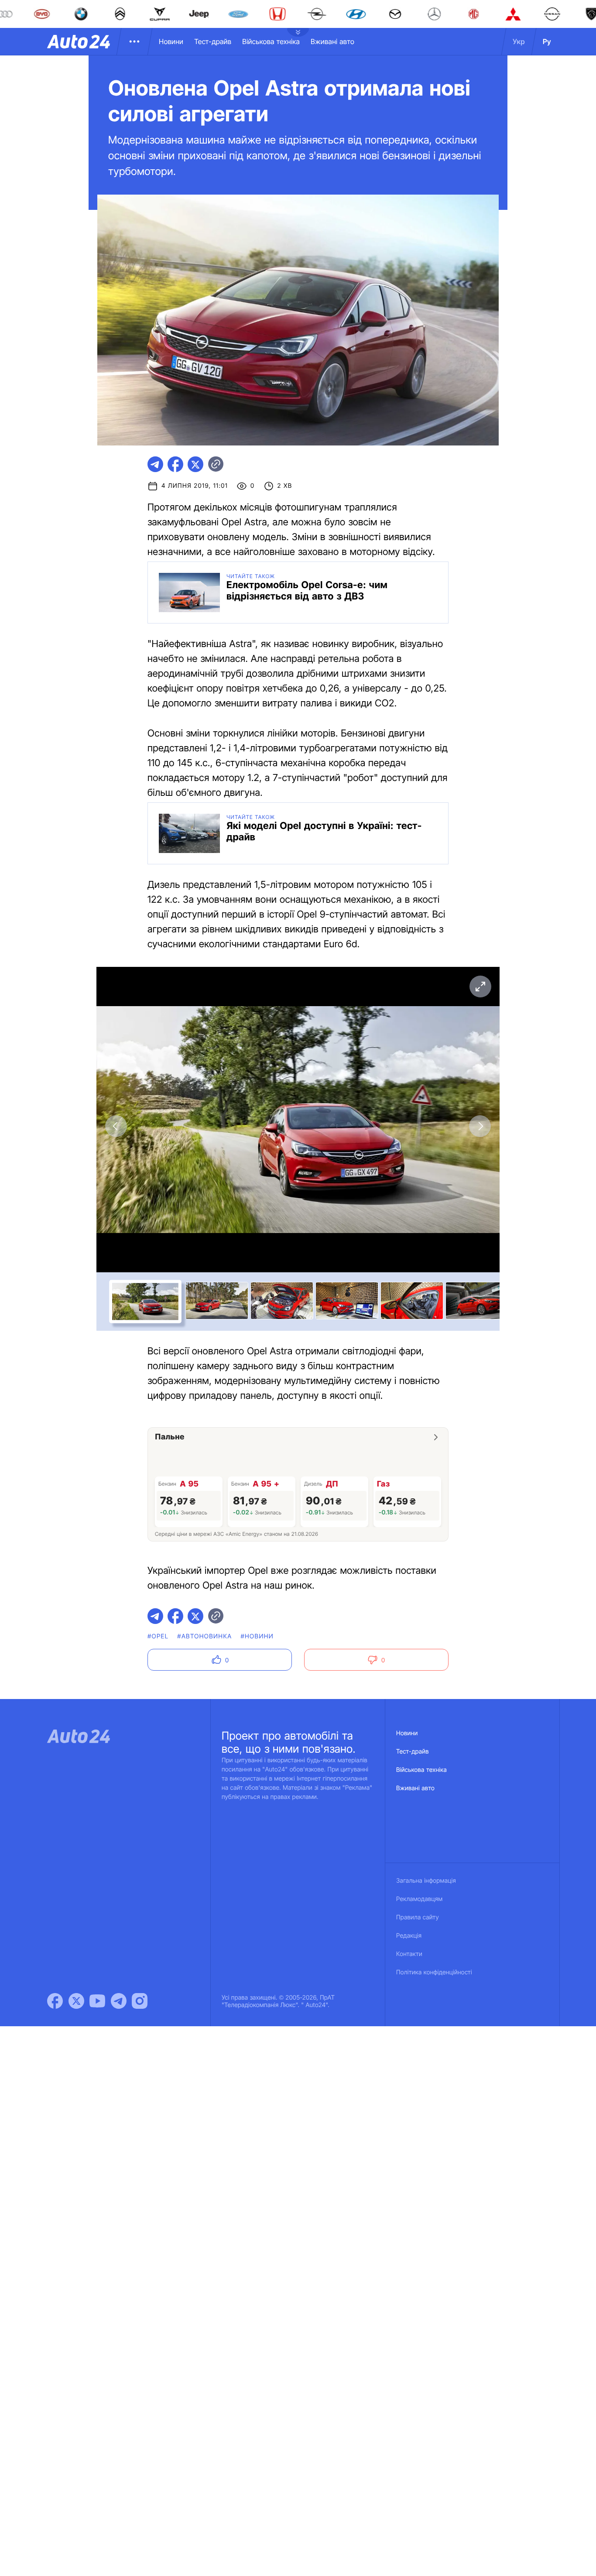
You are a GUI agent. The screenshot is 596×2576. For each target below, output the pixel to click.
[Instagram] (140, 2001)
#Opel (158, 1636)
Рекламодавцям (420, 1899)
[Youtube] (97, 2001)
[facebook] (175, 464)
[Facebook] (55, 2001)
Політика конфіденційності (434, 1972)
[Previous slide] (116, 1126)
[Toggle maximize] (480, 987)
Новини (171, 41)
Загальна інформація (426, 1881)
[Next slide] (480, 1126)
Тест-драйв (213, 41)
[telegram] (155, 464)
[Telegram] (119, 2001)
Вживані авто (332, 41)
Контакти (409, 1954)
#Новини (257, 1636)
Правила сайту (418, 1917)
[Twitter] (76, 2001)
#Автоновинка (204, 1636)
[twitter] (195, 464)
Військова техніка (271, 41)
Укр (519, 41)
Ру (547, 41)
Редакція (409, 1936)
